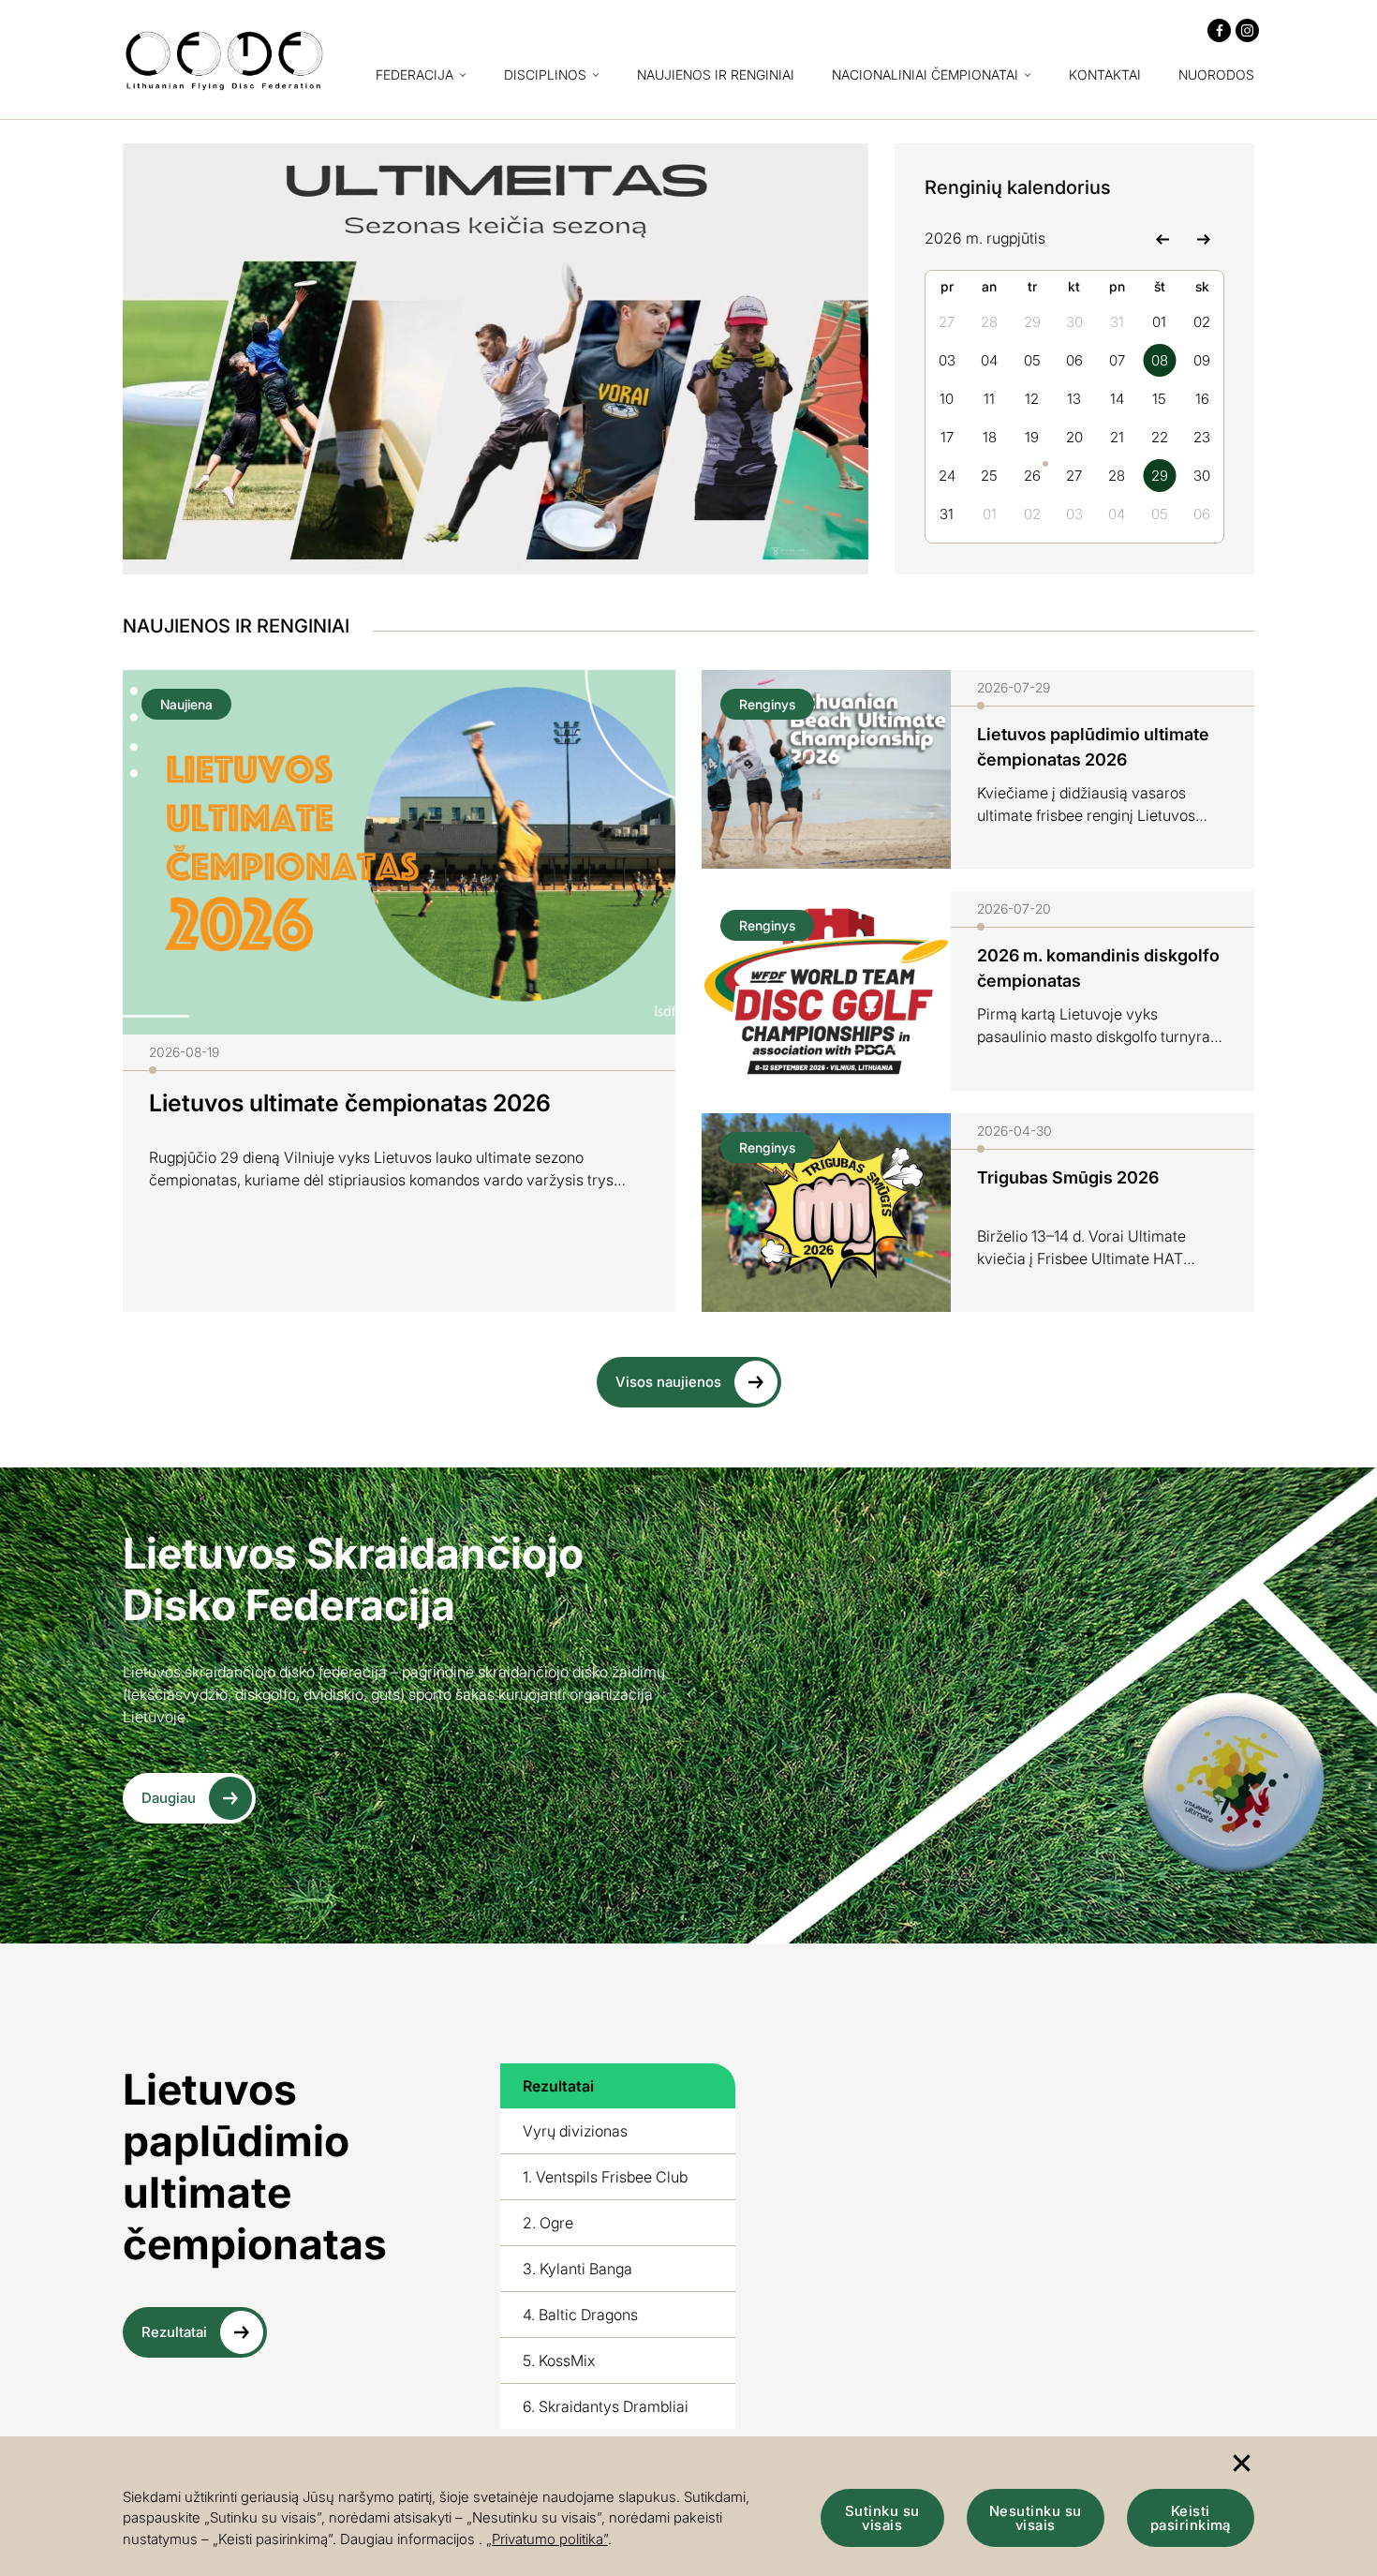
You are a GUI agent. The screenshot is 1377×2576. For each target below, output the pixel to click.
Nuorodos (1216, 75)
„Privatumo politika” (547, 2539)
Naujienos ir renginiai (716, 75)
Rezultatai (174, 2332)
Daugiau (169, 1798)
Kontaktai (1105, 75)
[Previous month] (1162, 238)
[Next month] (1203, 238)
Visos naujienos (668, 1382)
